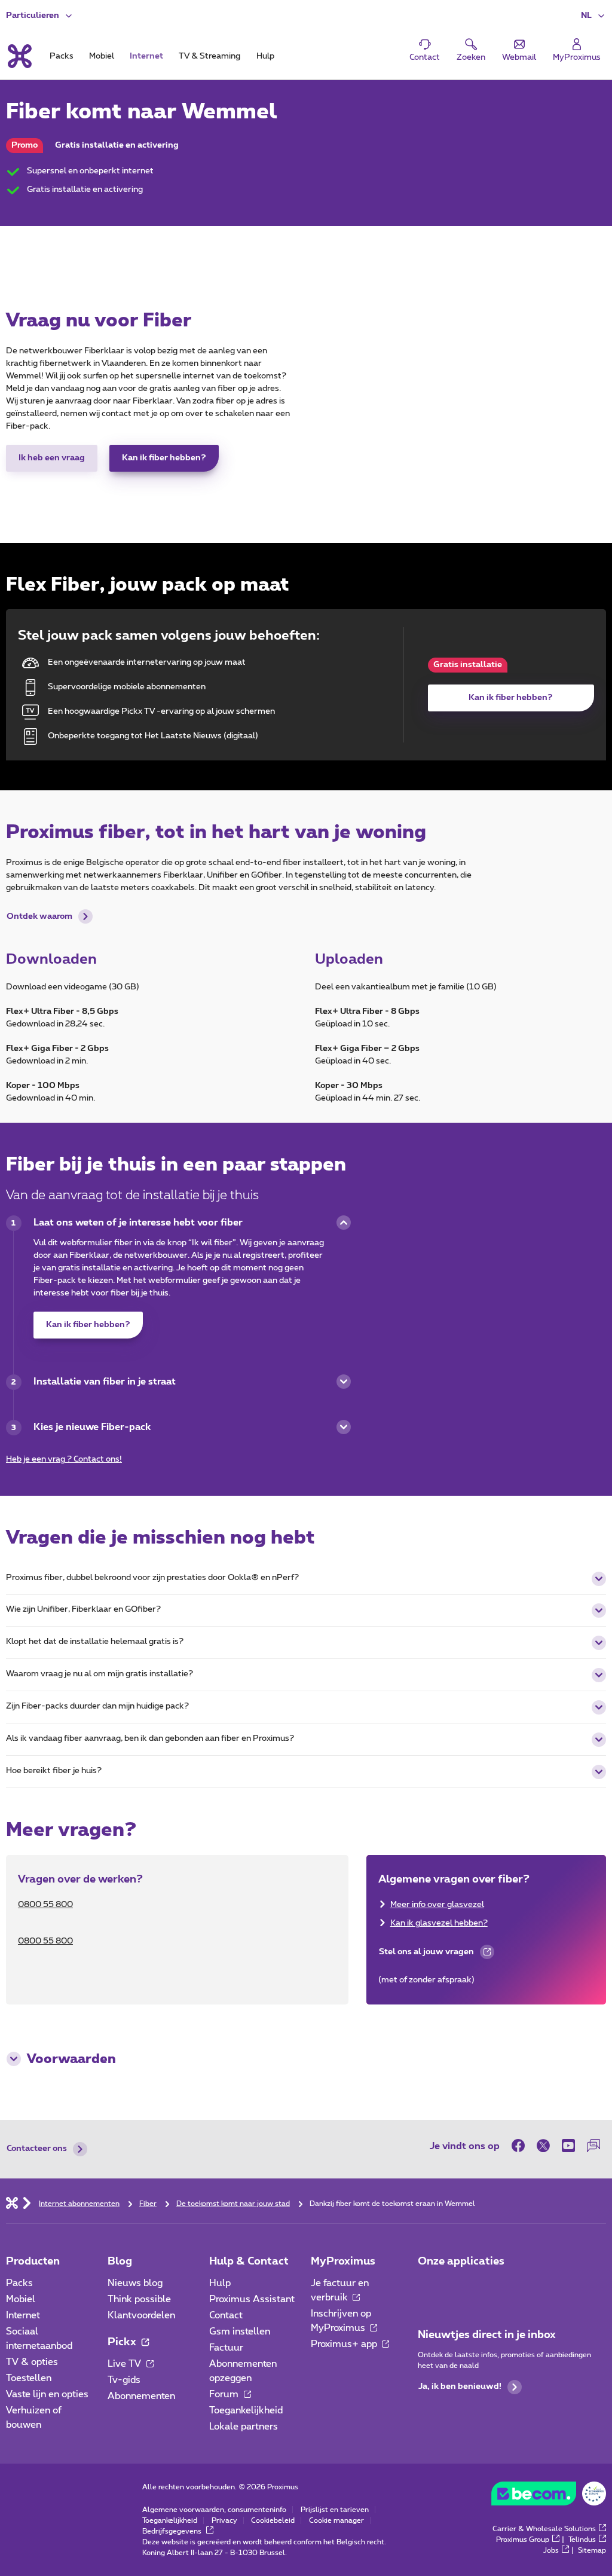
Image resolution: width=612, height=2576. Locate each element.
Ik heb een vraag (52, 458)
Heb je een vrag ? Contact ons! (64, 1459)
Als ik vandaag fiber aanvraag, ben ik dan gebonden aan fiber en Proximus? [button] (150, 1738)
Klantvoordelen (141, 2315)
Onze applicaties (461, 2262)
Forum (225, 2394)
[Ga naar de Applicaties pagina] (429, 2287)
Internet (23, 2315)
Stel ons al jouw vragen (426, 1955)
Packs (19, 2283)
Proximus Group (523, 2540)
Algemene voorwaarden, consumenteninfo (214, 2510)
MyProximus (343, 2262)
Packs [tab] (62, 56)
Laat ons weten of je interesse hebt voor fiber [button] (138, 1223)
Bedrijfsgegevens (173, 2531)
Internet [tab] (146, 56)
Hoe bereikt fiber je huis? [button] (54, 1771)
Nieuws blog (135, 2283)
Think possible (139, 2299)
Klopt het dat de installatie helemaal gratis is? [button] (95, 1642)
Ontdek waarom (39, 916)
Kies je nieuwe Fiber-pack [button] (92, 1427)
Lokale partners (244, 2427)
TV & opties (32, 2362)
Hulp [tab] (265, 56)
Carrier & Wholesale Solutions (544, 2529)
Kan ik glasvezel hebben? (439, 1923)
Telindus (582, 2540)
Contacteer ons (37, 2149)
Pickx (123, 2342)
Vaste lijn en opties (47, 2394)
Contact (226, 2315)
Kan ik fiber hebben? (164, 458)
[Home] (12, 2202)
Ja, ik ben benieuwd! (460, 2386)
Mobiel (21, 2299)
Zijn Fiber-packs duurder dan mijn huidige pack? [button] (97, 1706)
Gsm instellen (240, 2331)
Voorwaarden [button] (71, 2059)
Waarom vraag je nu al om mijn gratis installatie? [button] (100, 1674)
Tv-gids (124, 2380)
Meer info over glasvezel (437, 1905)
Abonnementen (141, 2396)
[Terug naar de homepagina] (19, 56)
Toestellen (29, 2378)
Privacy (224, 2520)
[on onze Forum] (593, 2146)
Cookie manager (336, 2520)
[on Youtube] (568, 2146)
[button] (593, 16)
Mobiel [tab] (102, 56)
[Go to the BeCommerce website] (549, 2496)
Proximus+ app (345, 2344)
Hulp (220, 2283)
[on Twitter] (543, 2146)
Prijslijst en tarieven (335, 2510)
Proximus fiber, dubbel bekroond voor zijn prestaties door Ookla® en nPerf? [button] (152, 1578)
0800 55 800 (45, 1905)
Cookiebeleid (273, 2520)
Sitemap (592, 2550)
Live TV (126, 2364)
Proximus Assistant (252, 2299)
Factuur (226, 2348)
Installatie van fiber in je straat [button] (105, 1382)
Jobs (551, 2550)
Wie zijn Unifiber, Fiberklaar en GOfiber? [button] (83, 1609)
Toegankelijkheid (246, 2410)
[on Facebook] (521, 2146)
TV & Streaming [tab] (209, 56)
